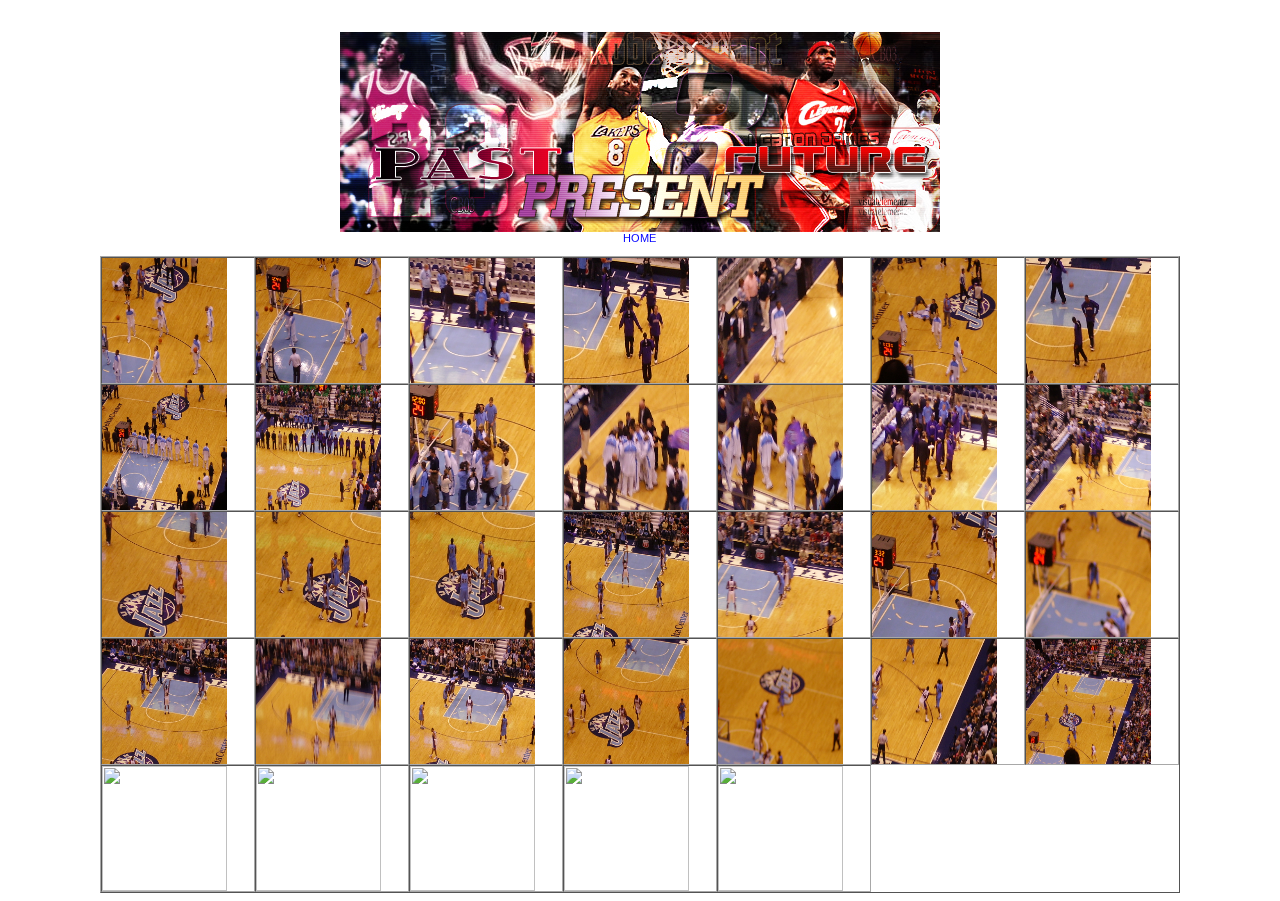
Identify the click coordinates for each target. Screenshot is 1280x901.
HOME (639, 238)
